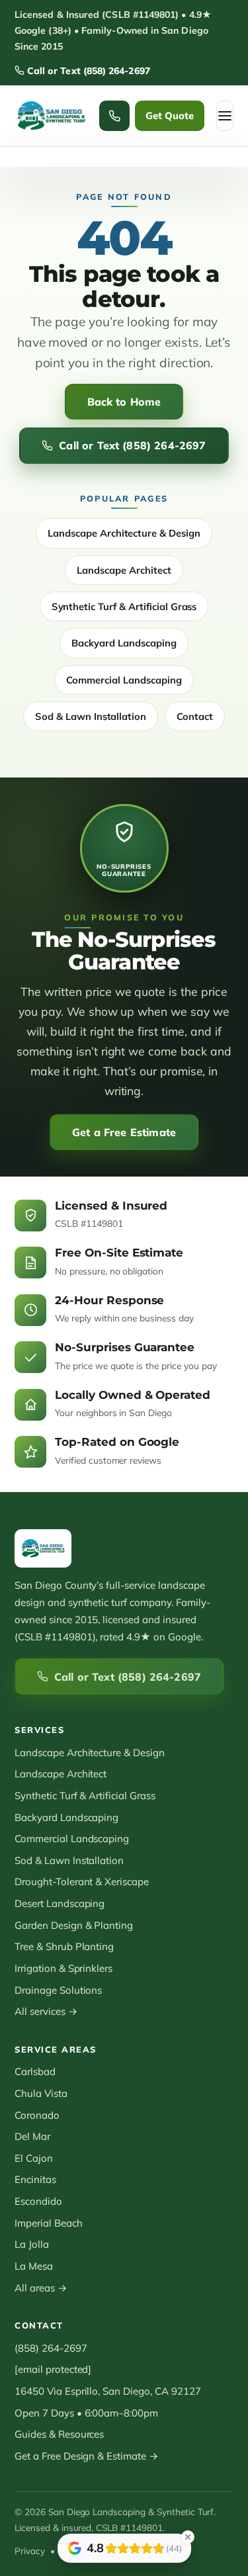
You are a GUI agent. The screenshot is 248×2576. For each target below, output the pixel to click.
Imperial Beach (49, 2223)
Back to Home (124, 402)
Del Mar (32, 2136)
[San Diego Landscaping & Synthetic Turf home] (51, 116)
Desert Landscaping (60, 1903)
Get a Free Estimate (124, 1132)
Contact (195, 716)
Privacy (30, 2551)
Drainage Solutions (58, 1990)
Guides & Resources (59, 2434)
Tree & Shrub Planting (64, 1946)
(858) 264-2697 (51, 2348)
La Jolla (32, 2244)
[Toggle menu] (225, 116)
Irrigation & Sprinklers (63, 1968)
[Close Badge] (188, 2537)
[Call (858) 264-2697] (114, 116)
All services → (46, 2011)
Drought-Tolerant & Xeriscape (82, 1882)
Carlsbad (35, 2071)
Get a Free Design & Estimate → (86, 2456)
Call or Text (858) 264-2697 (87, 71)
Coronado (37, 2115)
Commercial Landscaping (124, 680)
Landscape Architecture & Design (124, 533)
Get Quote (170, 115)
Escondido (38, 2201)
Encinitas (35, 2179)
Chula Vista (41, 2093)
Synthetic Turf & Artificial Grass (124, 606)
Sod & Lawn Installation (91, 716)
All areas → (41, 2288)
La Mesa (34, 2266)
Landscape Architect (124, 570)
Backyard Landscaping (124, 643)
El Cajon (34, 2158)
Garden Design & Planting (74, 1925)
